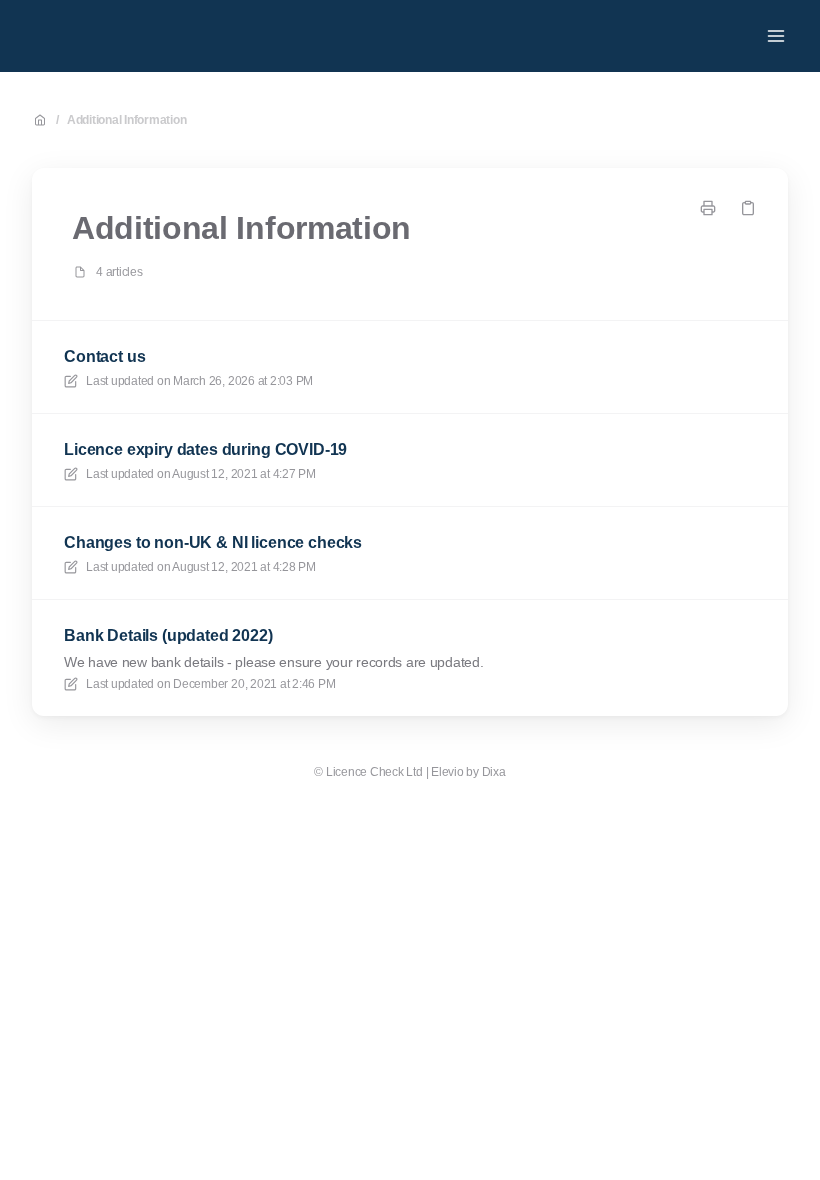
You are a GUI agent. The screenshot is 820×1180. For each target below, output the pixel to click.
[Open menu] (776, 36)
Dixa (494, 772)
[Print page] (708, 208)
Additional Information (127, 120)
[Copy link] (748, 208)
